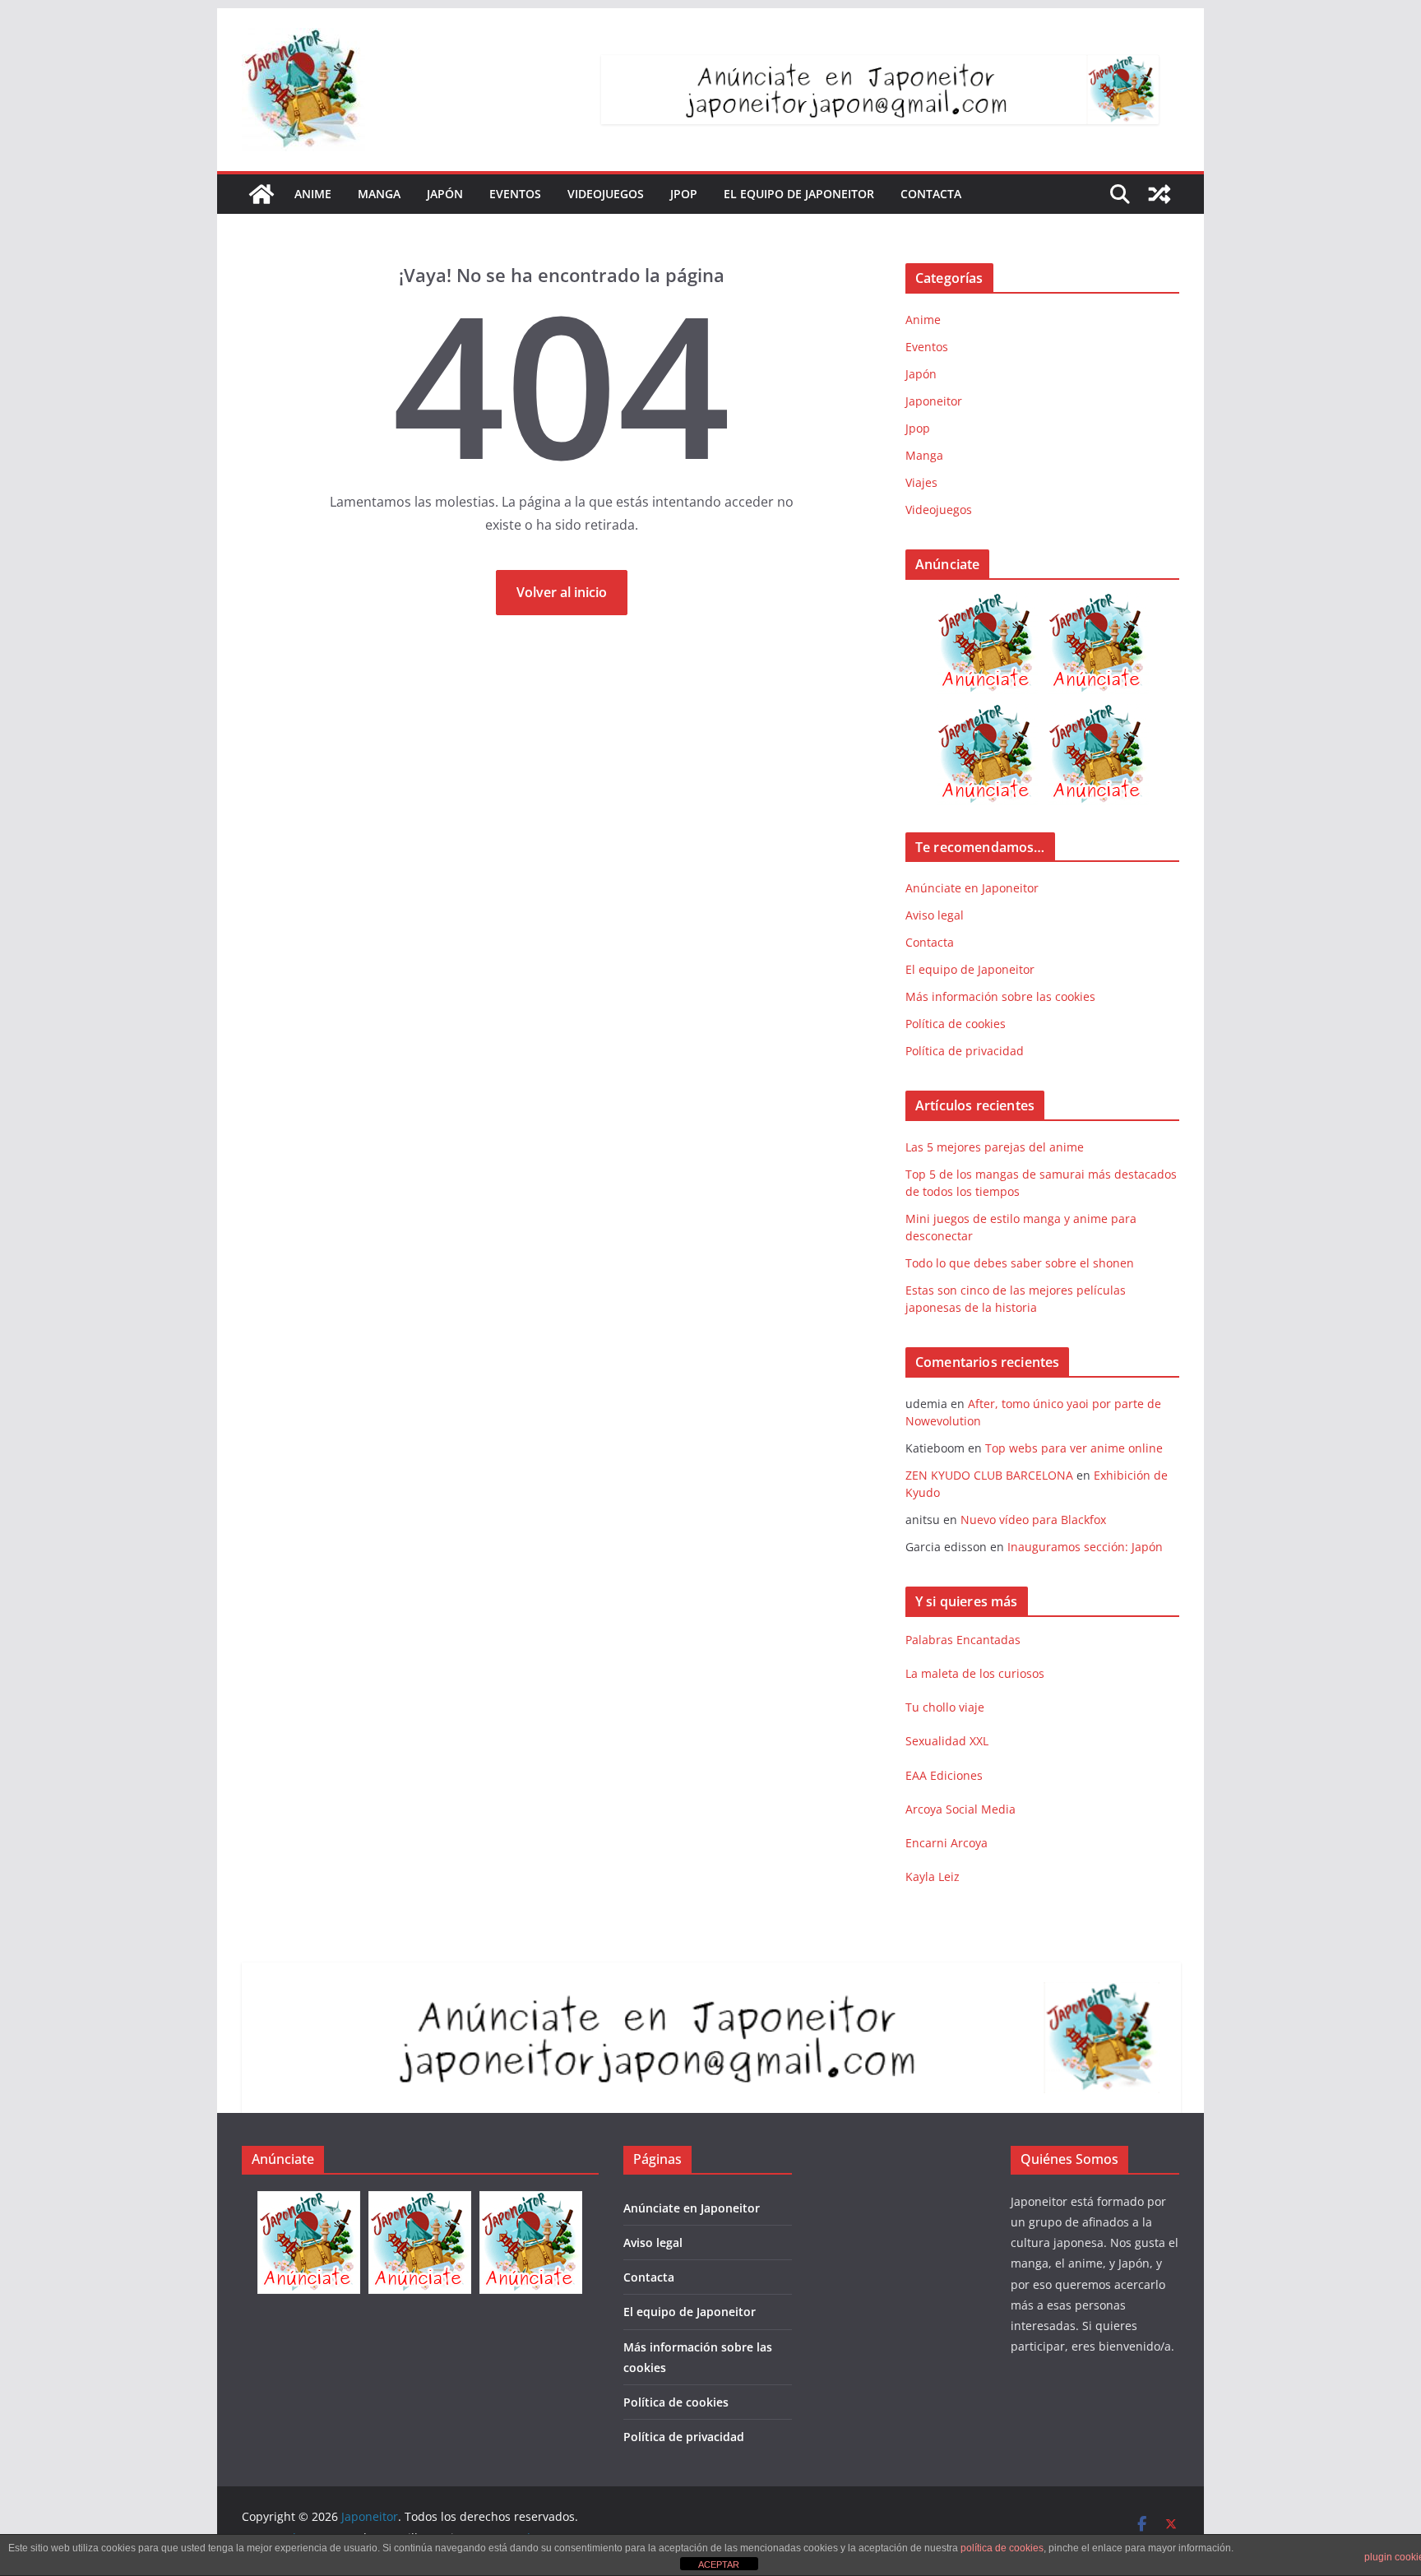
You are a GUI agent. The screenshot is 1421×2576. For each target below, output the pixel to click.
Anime (313, 194)
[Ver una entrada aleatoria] (1159, 194)
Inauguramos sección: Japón (1085, 1547)
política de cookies (1002, 2548)
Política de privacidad (965, 1051)
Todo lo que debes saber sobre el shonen (1020, 1263)
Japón (445, 194)
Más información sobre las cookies (1000, 996)
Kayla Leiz (933, 1876)
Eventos (515, 194)
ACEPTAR (719, 2564)
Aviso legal (935, 915)
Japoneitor (934, 401)
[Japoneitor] (262, 194)
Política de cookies (956, 1024)
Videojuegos (606, 194)
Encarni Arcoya (947, 1843)
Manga (379, 194)
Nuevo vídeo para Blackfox (1033, 1520)
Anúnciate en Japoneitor (972, 888)
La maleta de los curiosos (975, 1673)
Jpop (684, 194)
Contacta (931, 194)
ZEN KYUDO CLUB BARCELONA (989, 1475)
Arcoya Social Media (960, 1809)
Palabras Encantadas (963, 1640)
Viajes (921, 482)
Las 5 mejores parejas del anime (995, 1147)
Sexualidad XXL (947, 1741)
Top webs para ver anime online (1074, 1448)
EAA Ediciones (944, 1775)
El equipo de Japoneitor (799, 194)
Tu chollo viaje (945, 1707)
